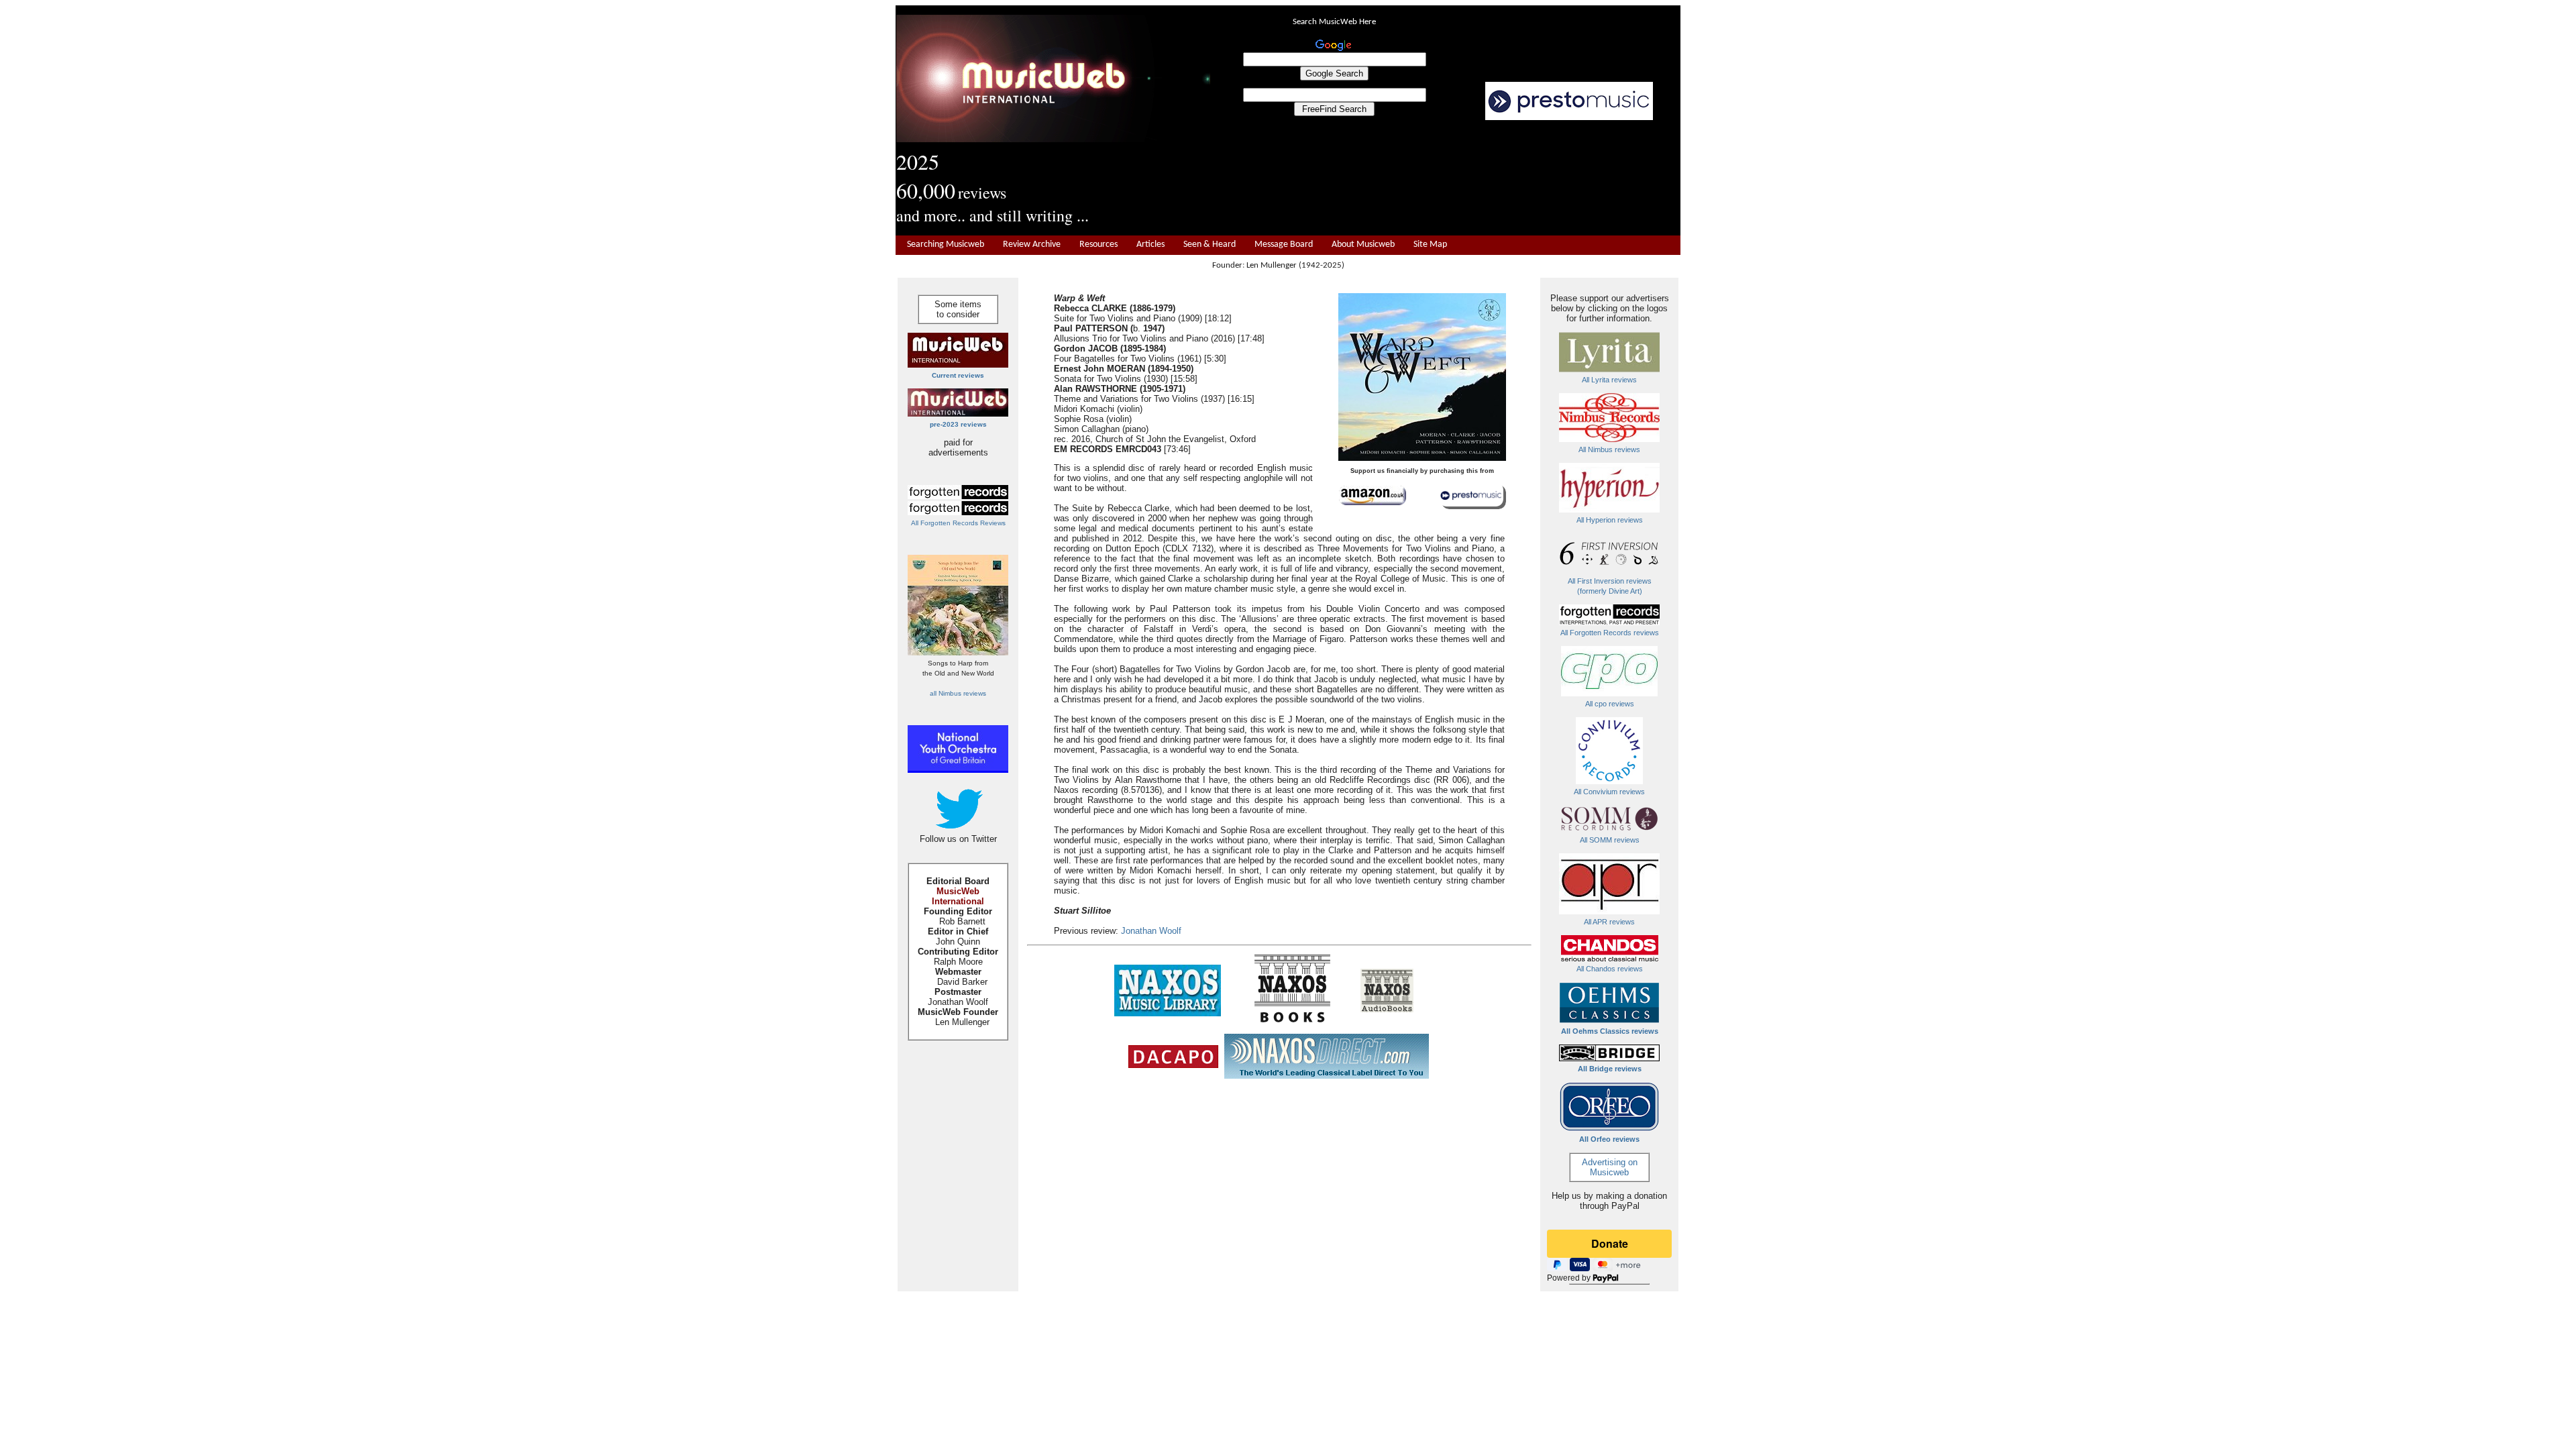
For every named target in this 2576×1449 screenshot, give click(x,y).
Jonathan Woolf (1151, 931)
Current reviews (958, 375)
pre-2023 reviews (958, 424)
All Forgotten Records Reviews (958, 523)
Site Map (1430, 245)
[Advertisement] (1446, 178)
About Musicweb (1363, 245)
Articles (1150, 245)
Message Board (1284, 245)
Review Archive (1032, 245)
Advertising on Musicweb (1610, 1167)
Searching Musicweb (946, 245)
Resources (1098, 245)
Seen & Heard (1210, 245)
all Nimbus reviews (958, 693)
